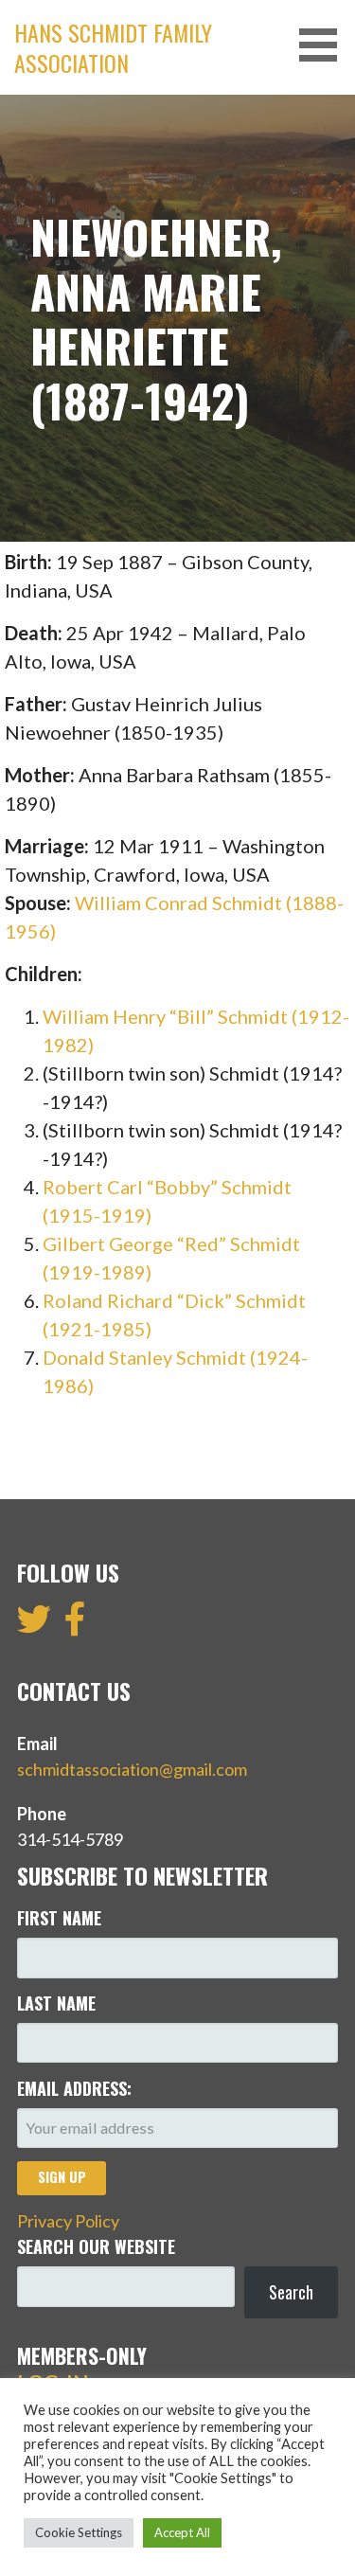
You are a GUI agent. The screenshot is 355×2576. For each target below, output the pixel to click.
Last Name (56, 2003)
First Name (59, 1918)
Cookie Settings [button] (79, 2532)
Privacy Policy (68, 2221)
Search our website (96, 2246)
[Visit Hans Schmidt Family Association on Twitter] (34, 1625)
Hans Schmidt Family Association (113, 47)
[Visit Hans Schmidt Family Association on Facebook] (75, 1625)
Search (291, 2292)
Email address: (74, 2088)
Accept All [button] (182, 2532)
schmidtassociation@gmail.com (132, 1769)
